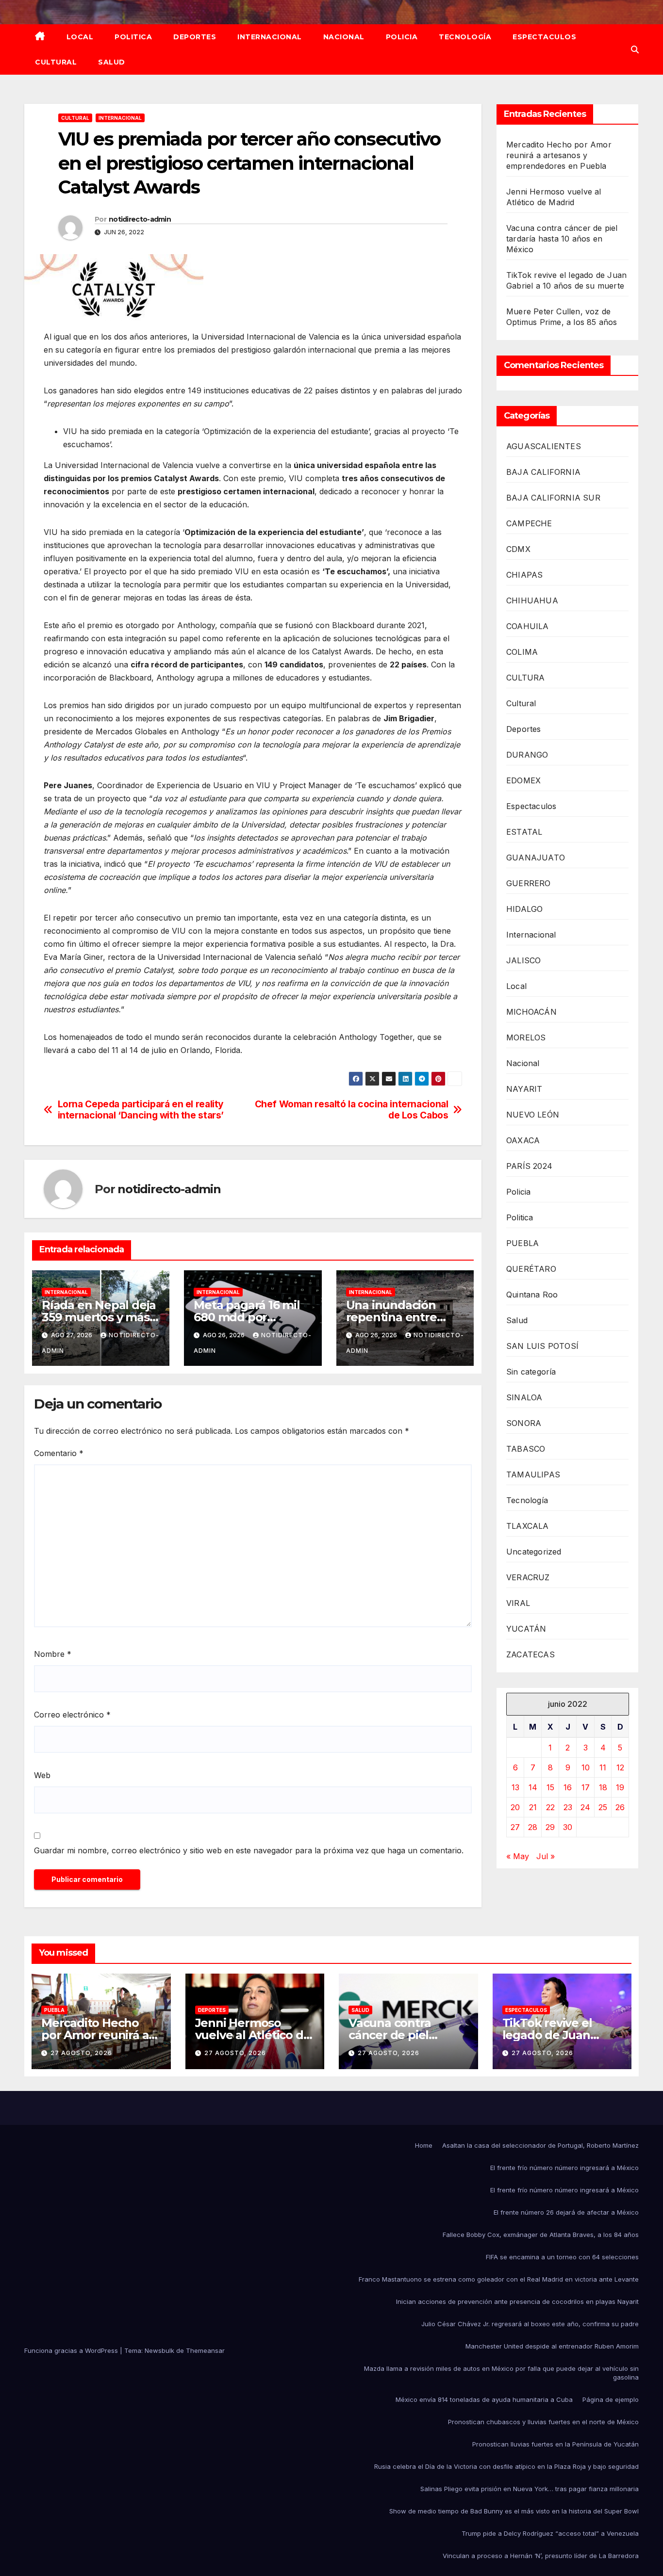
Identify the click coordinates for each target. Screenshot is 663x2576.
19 (620, 1787)
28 (533, 1827)
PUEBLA (522, 1243)
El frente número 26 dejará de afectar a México (566, 2212)
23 (568, 1807)
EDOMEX (523, 780)
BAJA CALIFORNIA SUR (553, 498)
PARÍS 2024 (529, 1166)
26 (620, 1807)
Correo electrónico (72, 1715)
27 (515, 1827)
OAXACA (523, 1140)
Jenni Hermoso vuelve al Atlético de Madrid (253, 2035)
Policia (402, 37)
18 (603, 1787)
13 (515, 1787)
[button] (635, 49)
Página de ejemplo (611, 2399)
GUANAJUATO (536, 858)
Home (424, 2145)
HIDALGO (524, 909)
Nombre (53, 1654)
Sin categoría (531, 1372)
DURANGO (527, 755)
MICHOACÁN (531, 1012)
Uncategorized (534, 1552)
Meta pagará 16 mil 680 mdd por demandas (247, 1317)
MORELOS (526, 1037)
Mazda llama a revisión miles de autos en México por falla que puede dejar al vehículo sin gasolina (501, 2373)
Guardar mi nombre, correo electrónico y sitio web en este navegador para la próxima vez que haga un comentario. (249, 1850)
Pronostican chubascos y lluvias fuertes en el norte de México (543, 2422)
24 (585, 1807)
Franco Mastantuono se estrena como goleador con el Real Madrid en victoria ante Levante (499, 2279)
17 (586, 1787)
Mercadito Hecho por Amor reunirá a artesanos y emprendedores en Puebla (559, 155)
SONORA (524, 1423)
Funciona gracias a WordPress (72, 2350)
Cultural (56, 62)
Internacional (270, 37)
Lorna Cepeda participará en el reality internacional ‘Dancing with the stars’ (141, 1110)
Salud (112, 62)
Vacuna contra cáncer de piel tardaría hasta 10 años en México (562, 239)
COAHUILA (528, 626)
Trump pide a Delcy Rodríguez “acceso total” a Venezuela (550, 2533)
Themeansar (205, 2350)
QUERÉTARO (531, 1269)
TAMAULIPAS (533, 1474)
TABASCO (526, 1449)
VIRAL (518, 1603)
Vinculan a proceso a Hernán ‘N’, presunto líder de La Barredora (541, 2556)
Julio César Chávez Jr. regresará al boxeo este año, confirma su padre (530, 2324)
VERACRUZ (528, 1577)
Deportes (195, 37)
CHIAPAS (524, 575)
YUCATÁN (526, 1629)
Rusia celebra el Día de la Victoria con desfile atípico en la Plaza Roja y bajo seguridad (506, 2466)
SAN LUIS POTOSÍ (542, 1346)
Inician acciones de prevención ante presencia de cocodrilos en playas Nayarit (517, 2301)
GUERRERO (529, 883)
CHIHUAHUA (532, 600)
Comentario (59, 1453)
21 (533, 1807)
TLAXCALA (528, 1526)
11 (603, 1767)
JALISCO (523, 960)
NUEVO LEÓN (533, 1115)
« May (518, 1856)
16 (568, 1787)
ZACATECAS (530, 1654)
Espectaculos (544, 37)
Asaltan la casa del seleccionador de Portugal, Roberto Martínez (540, 2145)
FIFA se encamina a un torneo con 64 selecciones (562, 2257)
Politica (133, 37)
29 (550, 1827)
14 (533, 1787)
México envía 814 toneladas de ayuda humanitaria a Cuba (484, 2399)
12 (620, 1767)
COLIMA (522, 652)
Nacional (344, 37)
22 (550, 1807)
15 (550, 1787)
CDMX (518, 549)
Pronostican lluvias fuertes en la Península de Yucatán (555, 2444)
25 (603, 1807)
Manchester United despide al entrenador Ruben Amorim (552, 2346)
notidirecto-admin (140, 219)
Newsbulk (159, 2350)
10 (586, 1767)
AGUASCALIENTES (544, 446)
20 (515, 1807)
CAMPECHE (529, 523)
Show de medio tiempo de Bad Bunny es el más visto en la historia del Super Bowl (514, 2511)
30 (568, 1827)
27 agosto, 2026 (81, 2053)
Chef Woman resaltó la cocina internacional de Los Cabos (352, 1110)
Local (80, 37)
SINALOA (524, 1397)
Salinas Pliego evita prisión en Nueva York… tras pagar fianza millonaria (530, 2489)
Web (42, 1775)
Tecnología (465, 37)
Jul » (546, 1856)
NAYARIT (524, 1089)
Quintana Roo (532, 1295)
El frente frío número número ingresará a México (564, 2168)
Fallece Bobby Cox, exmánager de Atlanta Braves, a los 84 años (541, 2235)
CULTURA (525, 678)
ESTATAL (524, 832)
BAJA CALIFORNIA (543, 472)
